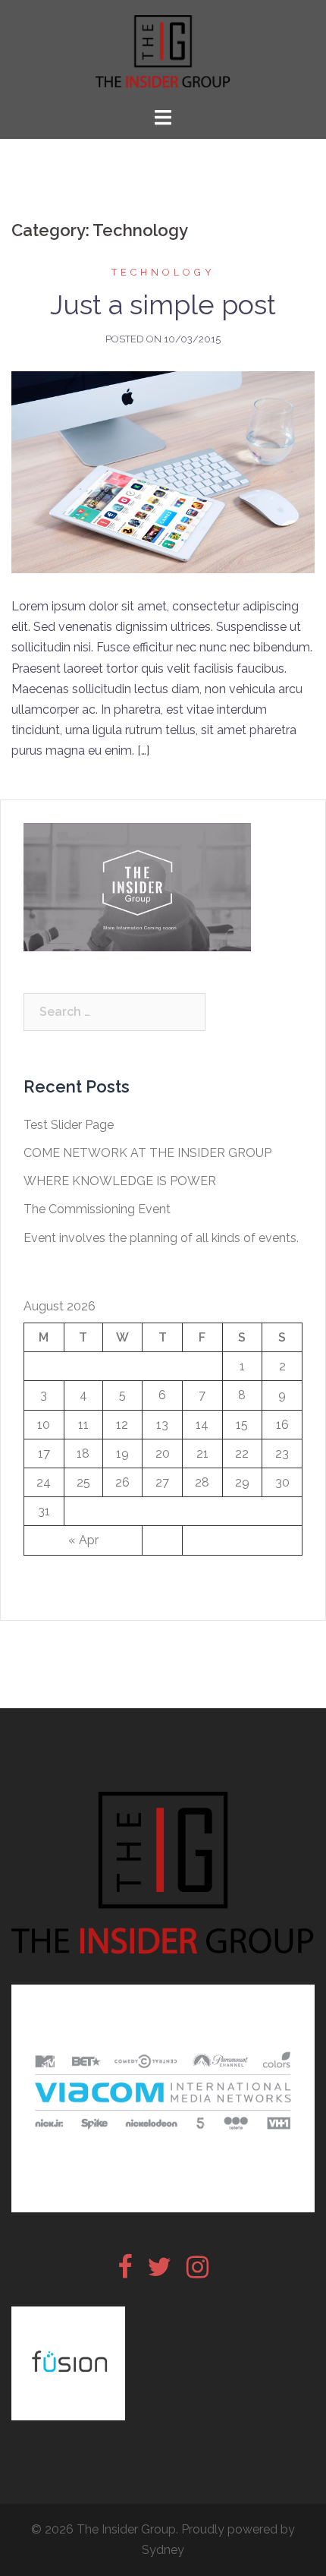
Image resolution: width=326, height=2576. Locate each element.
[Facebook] (125, 2272)
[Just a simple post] (163, 471)
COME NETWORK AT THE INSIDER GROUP (147, 1153)
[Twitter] (159, 2272)
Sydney (163, 2550)
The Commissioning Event (97, 1209)
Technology (163, 272)
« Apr (83, 1540)
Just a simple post (163, 304)
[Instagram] (197, 2272)
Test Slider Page (69, 1125)
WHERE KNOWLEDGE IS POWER (120, 1181)
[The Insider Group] (163, 52)
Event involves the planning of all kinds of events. (161, 1238)
